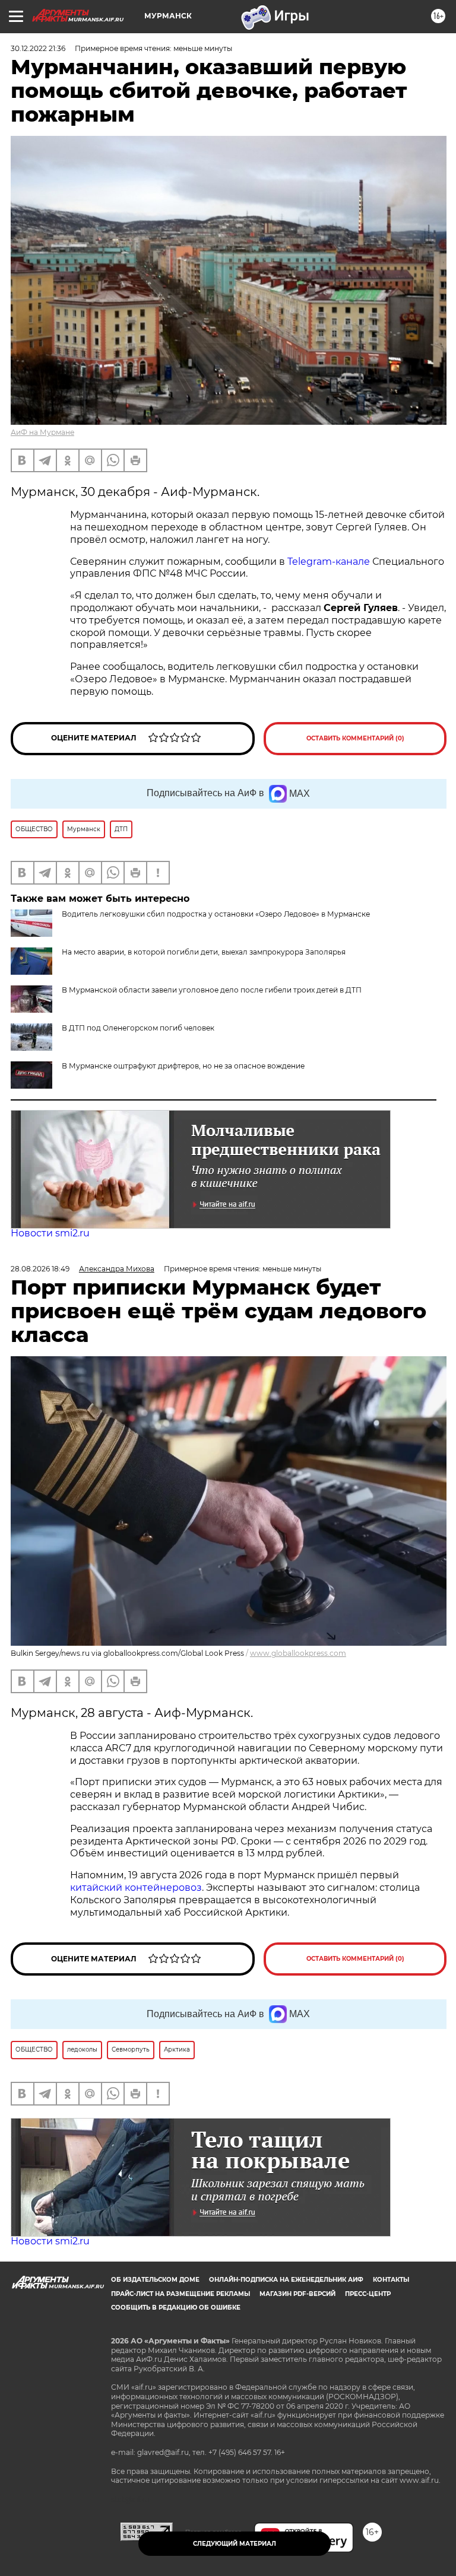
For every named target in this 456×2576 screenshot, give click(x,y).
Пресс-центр (368, 2294)
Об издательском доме (155, 2280)
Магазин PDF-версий (297, 2294)
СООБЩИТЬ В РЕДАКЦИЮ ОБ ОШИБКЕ (176, 2308)
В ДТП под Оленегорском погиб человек (138, 1028)
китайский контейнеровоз (136, 1888)
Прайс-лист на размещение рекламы (180, 2294)
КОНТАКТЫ (391, 2280)
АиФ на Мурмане (42, 432)
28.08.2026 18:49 (40, 1269)
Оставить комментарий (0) (355, 738)
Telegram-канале (330, 562)
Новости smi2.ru (50, 1233)
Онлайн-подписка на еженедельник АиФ (286, 2280)
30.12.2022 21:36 (38, 48)
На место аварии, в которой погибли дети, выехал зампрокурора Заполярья (204, 952)
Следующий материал (235, 2544)
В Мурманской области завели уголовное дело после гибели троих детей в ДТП (212, 990)
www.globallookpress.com (298, 1653)
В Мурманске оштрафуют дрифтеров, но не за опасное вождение (183, 1066)
